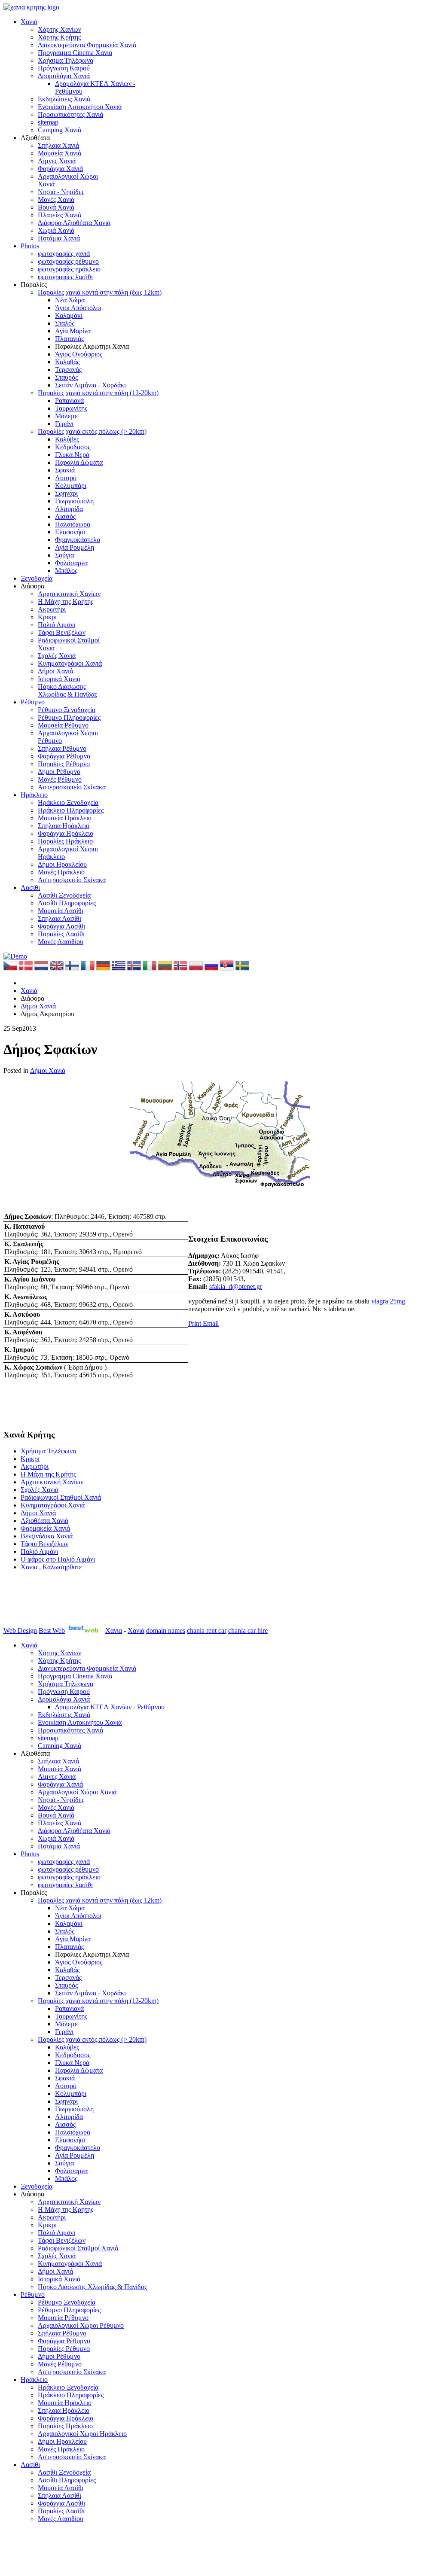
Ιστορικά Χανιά (59, 679)
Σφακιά (65, 470)
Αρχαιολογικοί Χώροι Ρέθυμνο (81, 2325)
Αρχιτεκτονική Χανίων (69, 594)
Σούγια (64, 555)
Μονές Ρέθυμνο (60, 779)
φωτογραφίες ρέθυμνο (68, 261)
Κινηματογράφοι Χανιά (70, 663)
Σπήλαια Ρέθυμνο (62, 748)
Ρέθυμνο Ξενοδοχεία (67, 710)
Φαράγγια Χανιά (60, 169)
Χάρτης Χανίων (60, 29)
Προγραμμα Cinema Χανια (75, 53)
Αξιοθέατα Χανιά (44, 1521)
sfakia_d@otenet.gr (236, 1286)
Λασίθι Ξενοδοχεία (64, 895)
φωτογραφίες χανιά (64, 254)
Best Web (52, 1631)
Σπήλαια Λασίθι (60, 918)
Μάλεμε (66, 416)
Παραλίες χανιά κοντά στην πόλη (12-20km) (98, 393)
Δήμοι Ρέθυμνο (59, 772)
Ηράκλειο (34, 795)
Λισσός (65, 516)
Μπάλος (66, 571)
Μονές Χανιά (56, 199)
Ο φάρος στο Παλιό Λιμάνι (58, 1559)
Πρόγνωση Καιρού (64, 68)
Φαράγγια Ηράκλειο (66, 833)
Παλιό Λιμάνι (57, 625)
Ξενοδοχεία (37, 578)
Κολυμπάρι (71, 486)
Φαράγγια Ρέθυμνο (64, 756)
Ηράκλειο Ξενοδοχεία (68, 802)
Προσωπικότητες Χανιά (70, 114)
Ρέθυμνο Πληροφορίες (69, 717)
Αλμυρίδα (69, 509)
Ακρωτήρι (52, 609)
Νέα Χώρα (70, 300)
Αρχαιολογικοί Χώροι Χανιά (77, 1792)
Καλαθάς (67, 362)
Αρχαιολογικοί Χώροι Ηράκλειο (82, 2434)
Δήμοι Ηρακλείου (62, 864)
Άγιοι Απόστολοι (78, 308)
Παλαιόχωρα (73, 524)
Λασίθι (30, 888)
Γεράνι (64, 424)
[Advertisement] (231, 1377)
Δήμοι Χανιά (55, 671)
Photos (30, 246)
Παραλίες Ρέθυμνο (64, 764)
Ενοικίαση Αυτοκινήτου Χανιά (80, 107)
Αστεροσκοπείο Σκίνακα (72, 787)
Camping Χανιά (60, 130)
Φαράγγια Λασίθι (61, 926)
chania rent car (207, 1631)
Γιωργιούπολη (74, 501)
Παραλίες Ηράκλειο (65, 841)
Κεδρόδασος (73, 447)
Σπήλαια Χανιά (58, 145)
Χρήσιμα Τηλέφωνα (66, 60)
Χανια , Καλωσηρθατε (51, 1567)
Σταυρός (66, 377)
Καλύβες (67, 439)
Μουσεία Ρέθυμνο (63, 725)
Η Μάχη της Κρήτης (66, 601)
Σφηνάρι (66, 493)
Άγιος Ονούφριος (79, 354)
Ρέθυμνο (33, 702)
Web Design (20, 1631)
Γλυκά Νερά (72, 455)
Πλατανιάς (69, 339)
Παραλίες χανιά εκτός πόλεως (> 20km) (92, 431)
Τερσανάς (68, 370)
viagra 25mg (388, 1301)
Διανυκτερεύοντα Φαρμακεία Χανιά (87, 45)
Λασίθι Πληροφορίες (67, 903)
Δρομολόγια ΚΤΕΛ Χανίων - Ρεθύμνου (110, 1707)
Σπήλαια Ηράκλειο (64, 826)
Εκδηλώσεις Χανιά (64, 99)
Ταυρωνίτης (71, 408)
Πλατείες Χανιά (60, 215)
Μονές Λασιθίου (61, 942)
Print (196, 1323)
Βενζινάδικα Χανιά (47, 1536)
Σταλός (65, 323)
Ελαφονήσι (70, 532)
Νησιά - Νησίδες (61, 192)
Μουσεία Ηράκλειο (65, 818)
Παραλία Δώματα (79, 462)
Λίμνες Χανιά (57, 161)
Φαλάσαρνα (71, 563)
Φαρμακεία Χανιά (45, 1528)
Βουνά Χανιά (56, 207)
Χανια (114, 1631)
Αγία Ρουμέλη (75, 547)
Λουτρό (66, 478)
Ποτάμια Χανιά (59, 238)
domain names (166, 1631)
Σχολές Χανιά (57, 656)
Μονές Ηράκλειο (61, 872)
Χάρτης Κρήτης (59, 37)
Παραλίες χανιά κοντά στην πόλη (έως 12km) (100, 292)
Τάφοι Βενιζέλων (62, 632)
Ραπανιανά (69, 400)
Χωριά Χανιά (56, 230)
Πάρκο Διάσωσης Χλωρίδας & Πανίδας (67, 690)
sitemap (48, 122)
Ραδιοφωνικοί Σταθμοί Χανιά (61, 1497)
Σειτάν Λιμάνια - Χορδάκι (90, 385)
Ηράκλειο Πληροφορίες (71, 810)
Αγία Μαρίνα (73, 331)
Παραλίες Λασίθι (61, 934)
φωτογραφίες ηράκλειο (69, 269)
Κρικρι (47, 617)
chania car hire (248, 1631)
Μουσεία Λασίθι (61, 911)
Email (211, 1323)
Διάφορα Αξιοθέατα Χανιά (74, 223)
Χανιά (29, 22)
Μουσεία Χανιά (60, 153)
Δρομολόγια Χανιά (64, 76)
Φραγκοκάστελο (78, 540)
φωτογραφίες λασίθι (65, 277)
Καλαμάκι (69, 315)
